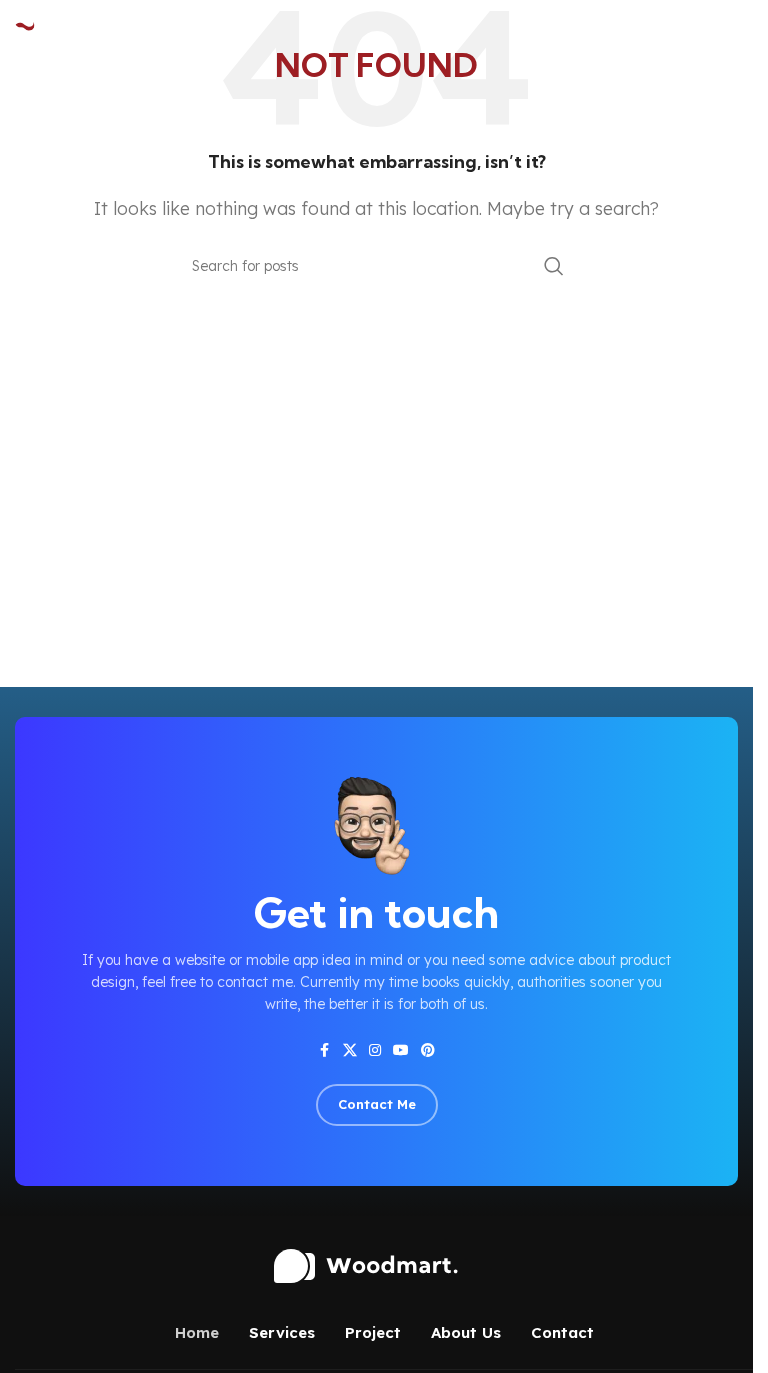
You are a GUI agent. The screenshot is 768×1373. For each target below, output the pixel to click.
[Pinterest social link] (428, 1050)
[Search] (554, 266)
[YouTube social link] (401, 1050)
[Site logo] (65, 31)
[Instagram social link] (375, 1050)
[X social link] (350, 1050)
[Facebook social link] (325, 1050)
